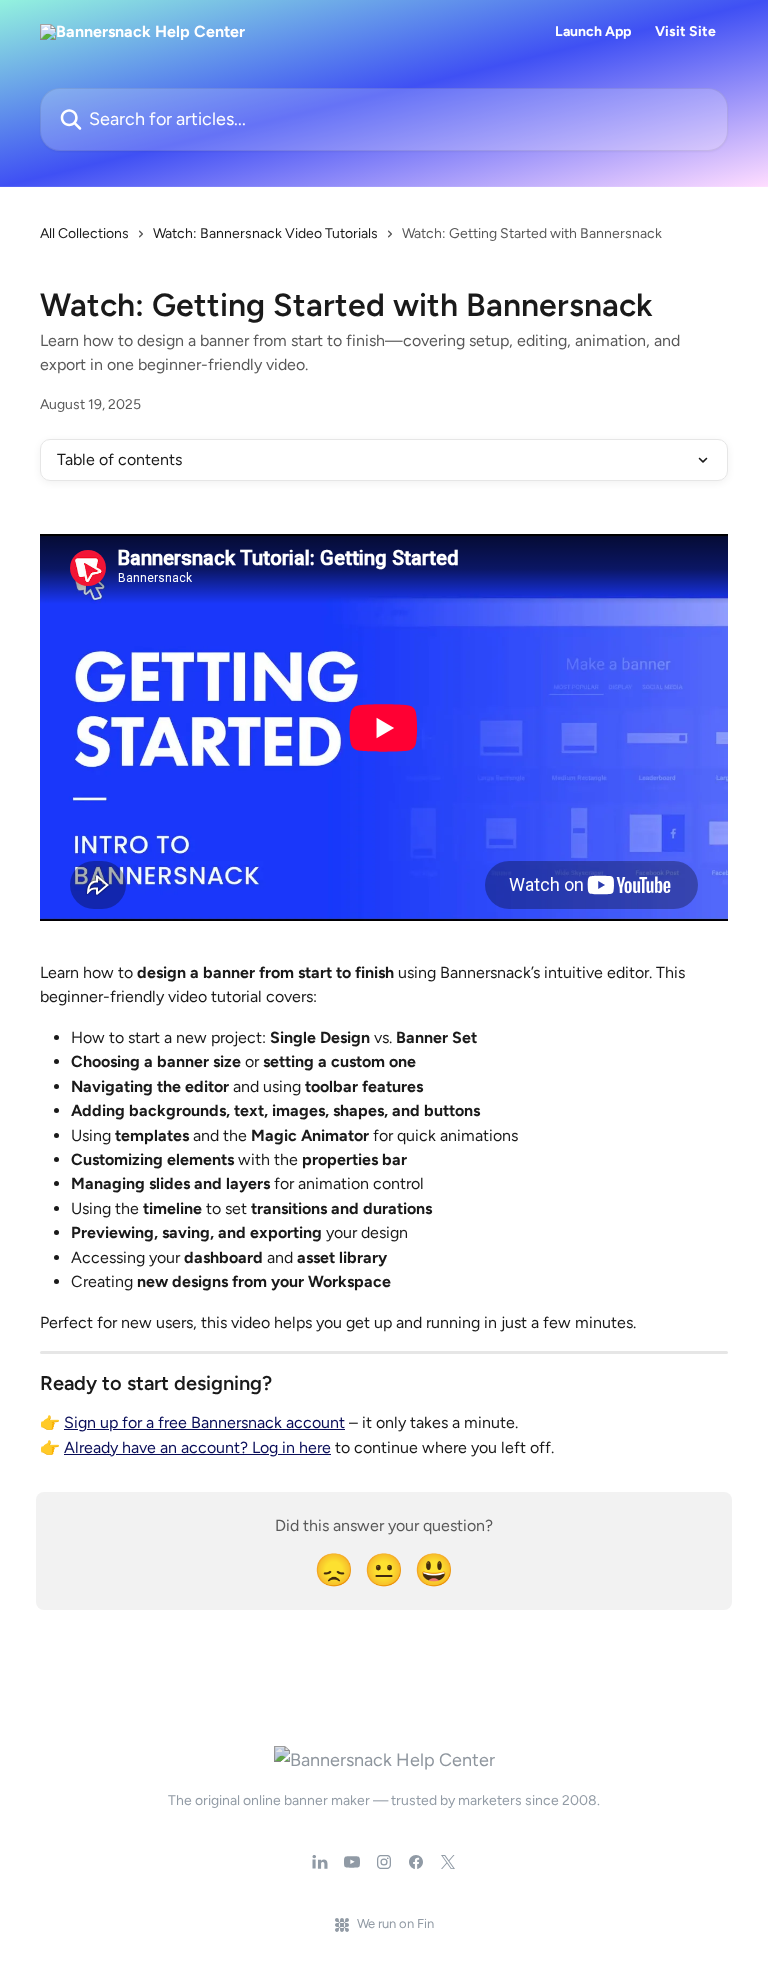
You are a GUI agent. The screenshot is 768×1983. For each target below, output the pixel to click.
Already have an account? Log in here (197, 1447)
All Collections (84, 233)
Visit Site (685, 32)
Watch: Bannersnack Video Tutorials (265, 233)
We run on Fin (395, 1923)
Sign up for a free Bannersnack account (204, 1422)
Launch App (593, 32)
